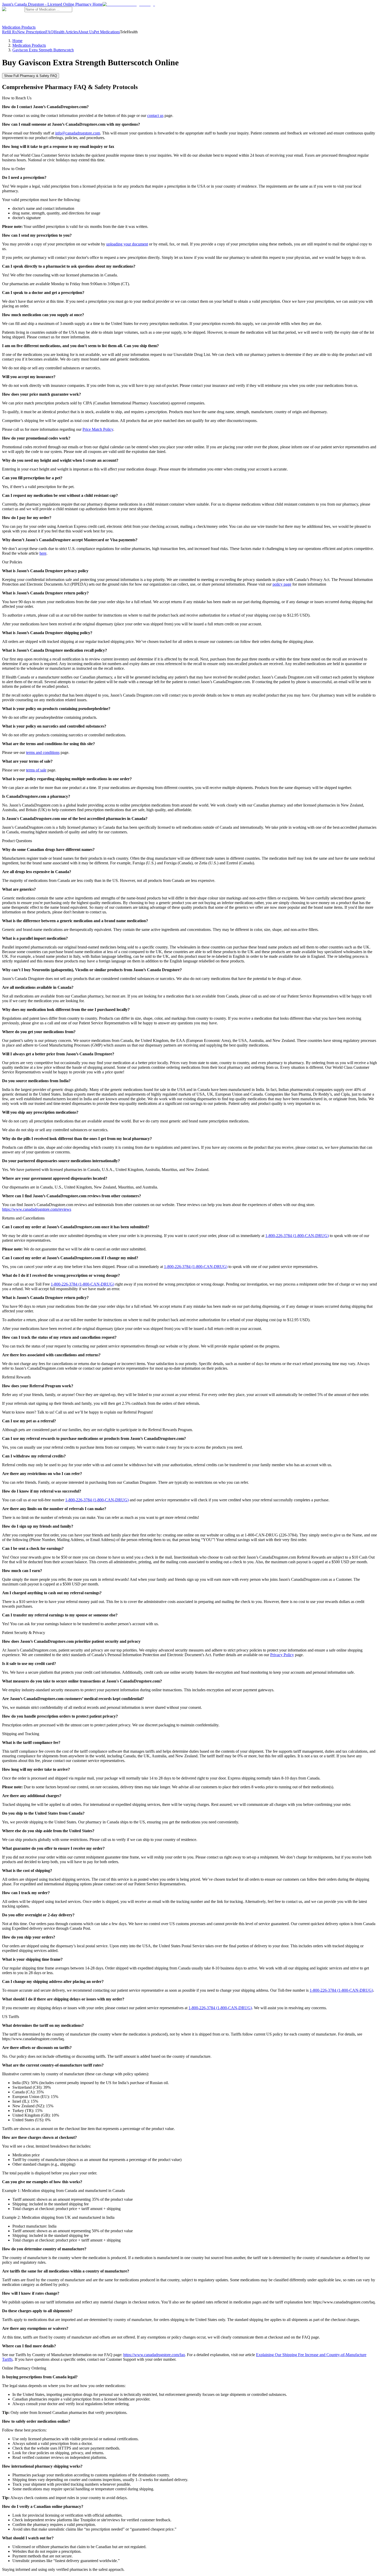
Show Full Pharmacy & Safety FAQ (31, 76)
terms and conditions (43, 752)
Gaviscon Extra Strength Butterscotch (43, 50)
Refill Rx (10, 32)
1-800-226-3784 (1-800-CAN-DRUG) (297, 1236)
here (43, 553)
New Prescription (31, 32)
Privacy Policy (282, 1655)
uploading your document (127, 244)
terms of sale (36, 770)
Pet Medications (107, 32)
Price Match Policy (98, 429)
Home (17, 41)
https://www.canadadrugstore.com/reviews (37, 1209)
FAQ (50, 32)
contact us (155, 115)
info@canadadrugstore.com (78, 133)
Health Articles (66, 32)
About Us (86, 32)
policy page (282, 584)
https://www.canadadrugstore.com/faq (154, 2355)
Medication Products (19, 27)
